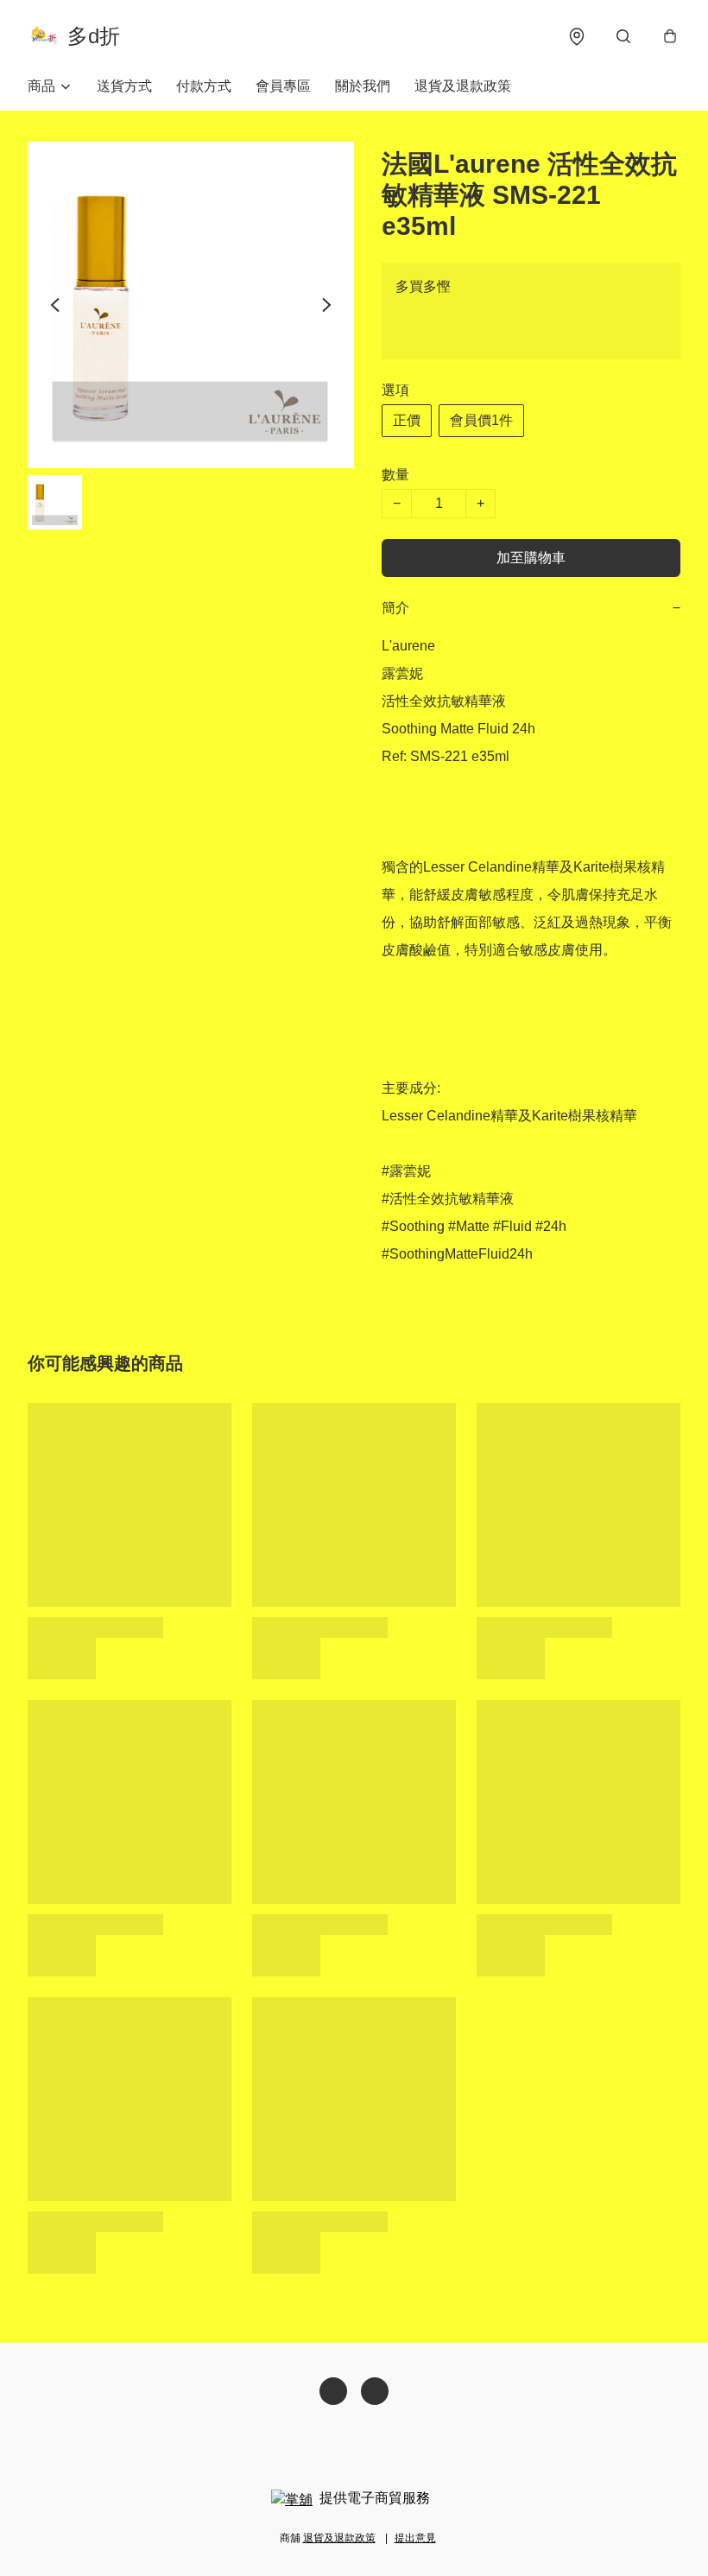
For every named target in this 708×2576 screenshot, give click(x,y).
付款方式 (204, 86)
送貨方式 (124, 86)
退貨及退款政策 (463, 86)
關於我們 (363, 86)
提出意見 (415, 2538)
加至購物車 (531, 558)
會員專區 (283, 86)
